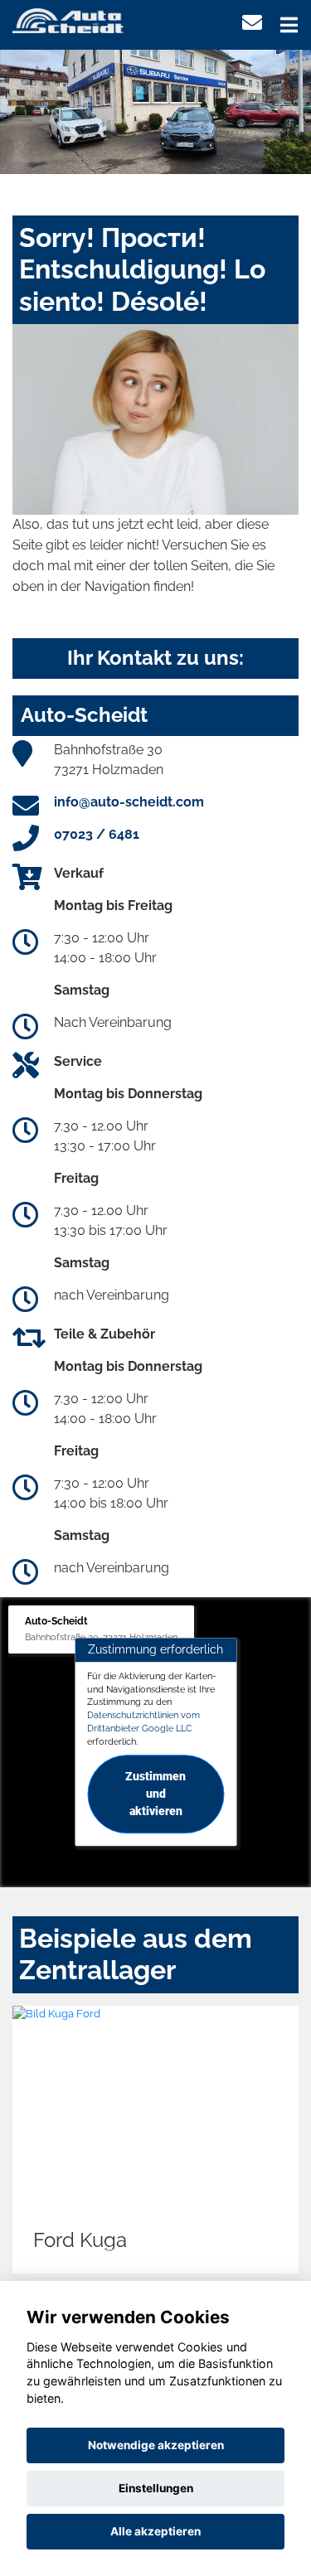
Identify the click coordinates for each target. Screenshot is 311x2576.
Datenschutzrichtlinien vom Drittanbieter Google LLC (143, 1721)
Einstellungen (156, 2488)
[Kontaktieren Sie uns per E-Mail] (252, 23)
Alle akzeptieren (155, 2531)
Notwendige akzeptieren (156, 2445)
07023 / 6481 (97, 834)
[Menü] (289, 25)
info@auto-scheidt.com (129, 802)
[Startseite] (68, 19)
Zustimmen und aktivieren (155, 1794)
